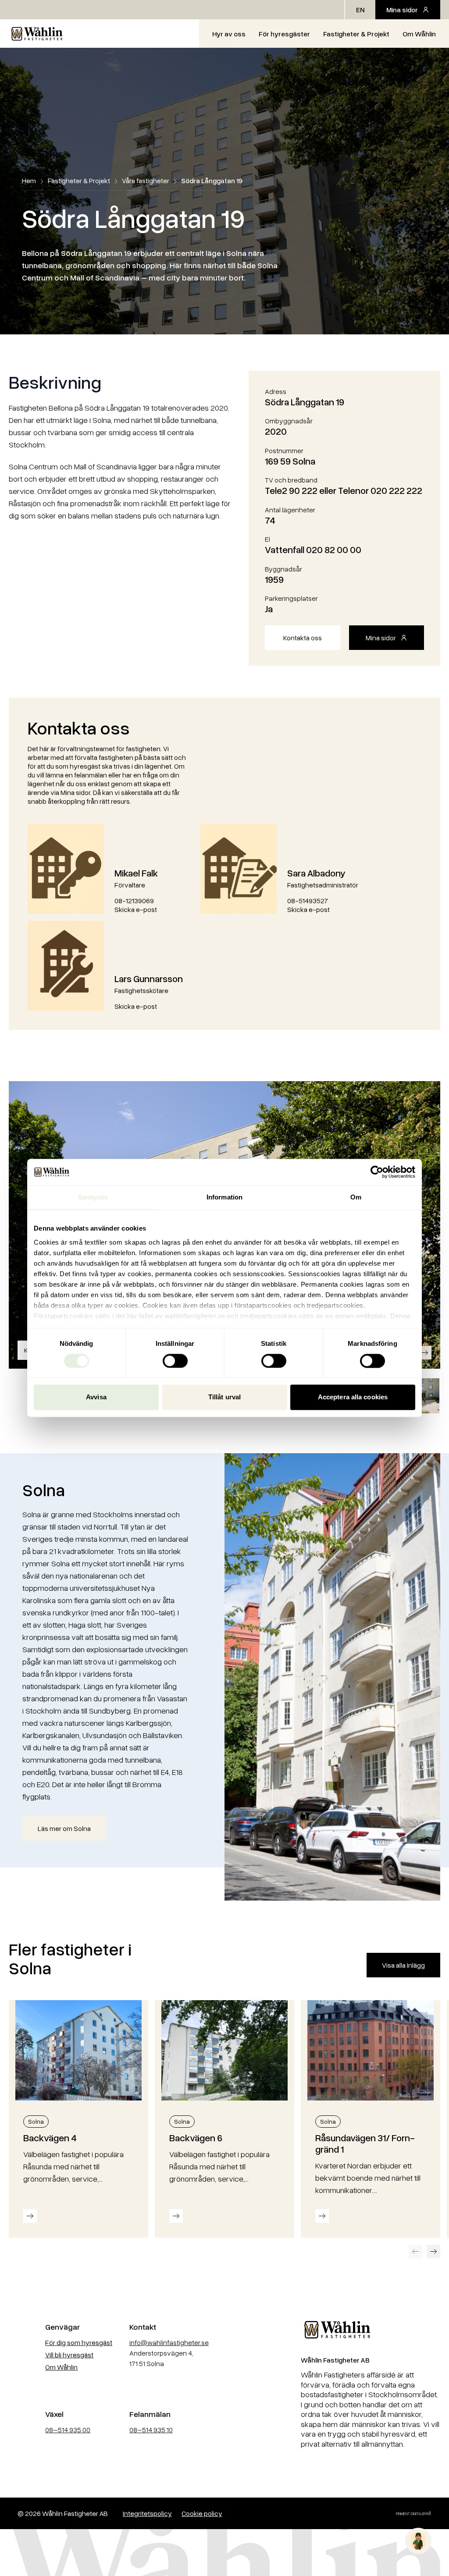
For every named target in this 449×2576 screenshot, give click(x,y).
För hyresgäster (284, 34)
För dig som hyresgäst (79, 2342)
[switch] (175, 1361)
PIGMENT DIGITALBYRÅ (414, 2514)
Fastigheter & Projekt (356, 34)
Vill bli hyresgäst (69, 2355)
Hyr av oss (229, 34)
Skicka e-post (136, 909)
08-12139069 (134, 901)
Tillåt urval (224, 1397)
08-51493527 (308, 901)
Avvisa (96, 1397)
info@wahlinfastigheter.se (169, 2342)
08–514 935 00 (68, 2430)
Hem (29, 181)
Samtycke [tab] (93, 1197)
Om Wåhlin (419, 34)
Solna (36, 2121)
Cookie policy (202, 2513)
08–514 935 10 (151, 2430)
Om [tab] (356, 1197)
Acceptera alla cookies (353, 1397)
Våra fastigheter (146, 181)
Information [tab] (224, 1197)
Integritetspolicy (147, 2513)
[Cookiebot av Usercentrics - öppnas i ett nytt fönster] (377, 1172)
